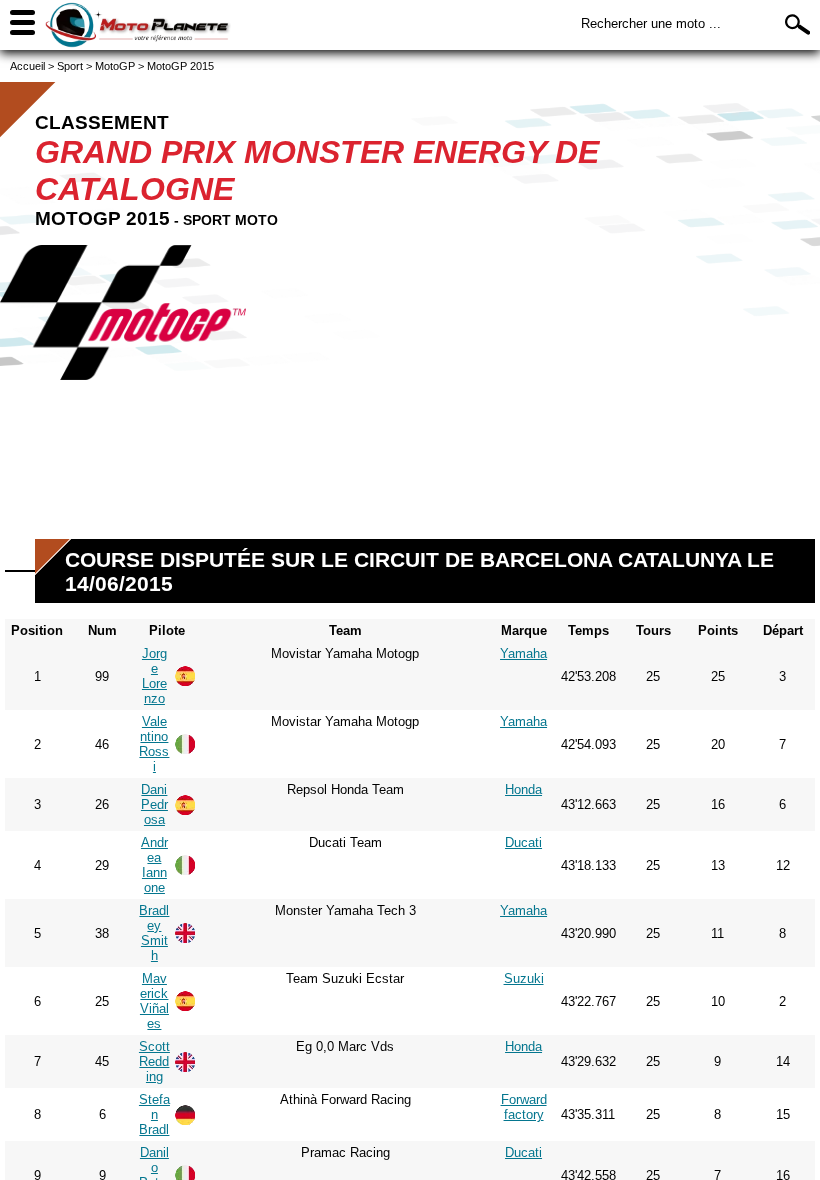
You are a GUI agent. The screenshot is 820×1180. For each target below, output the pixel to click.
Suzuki (524, 978)
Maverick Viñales (154, 1001)
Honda (523, 789)
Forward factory (524, 1107)
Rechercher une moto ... (651, 23)
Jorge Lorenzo (154, 676)
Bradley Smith (154, 933)
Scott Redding (154, 1061)
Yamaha (523, 653)
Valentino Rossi (154, 744)
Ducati (523, 842)
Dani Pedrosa (154, 804)
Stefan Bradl (154, 1114)
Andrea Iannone (154, 865)
